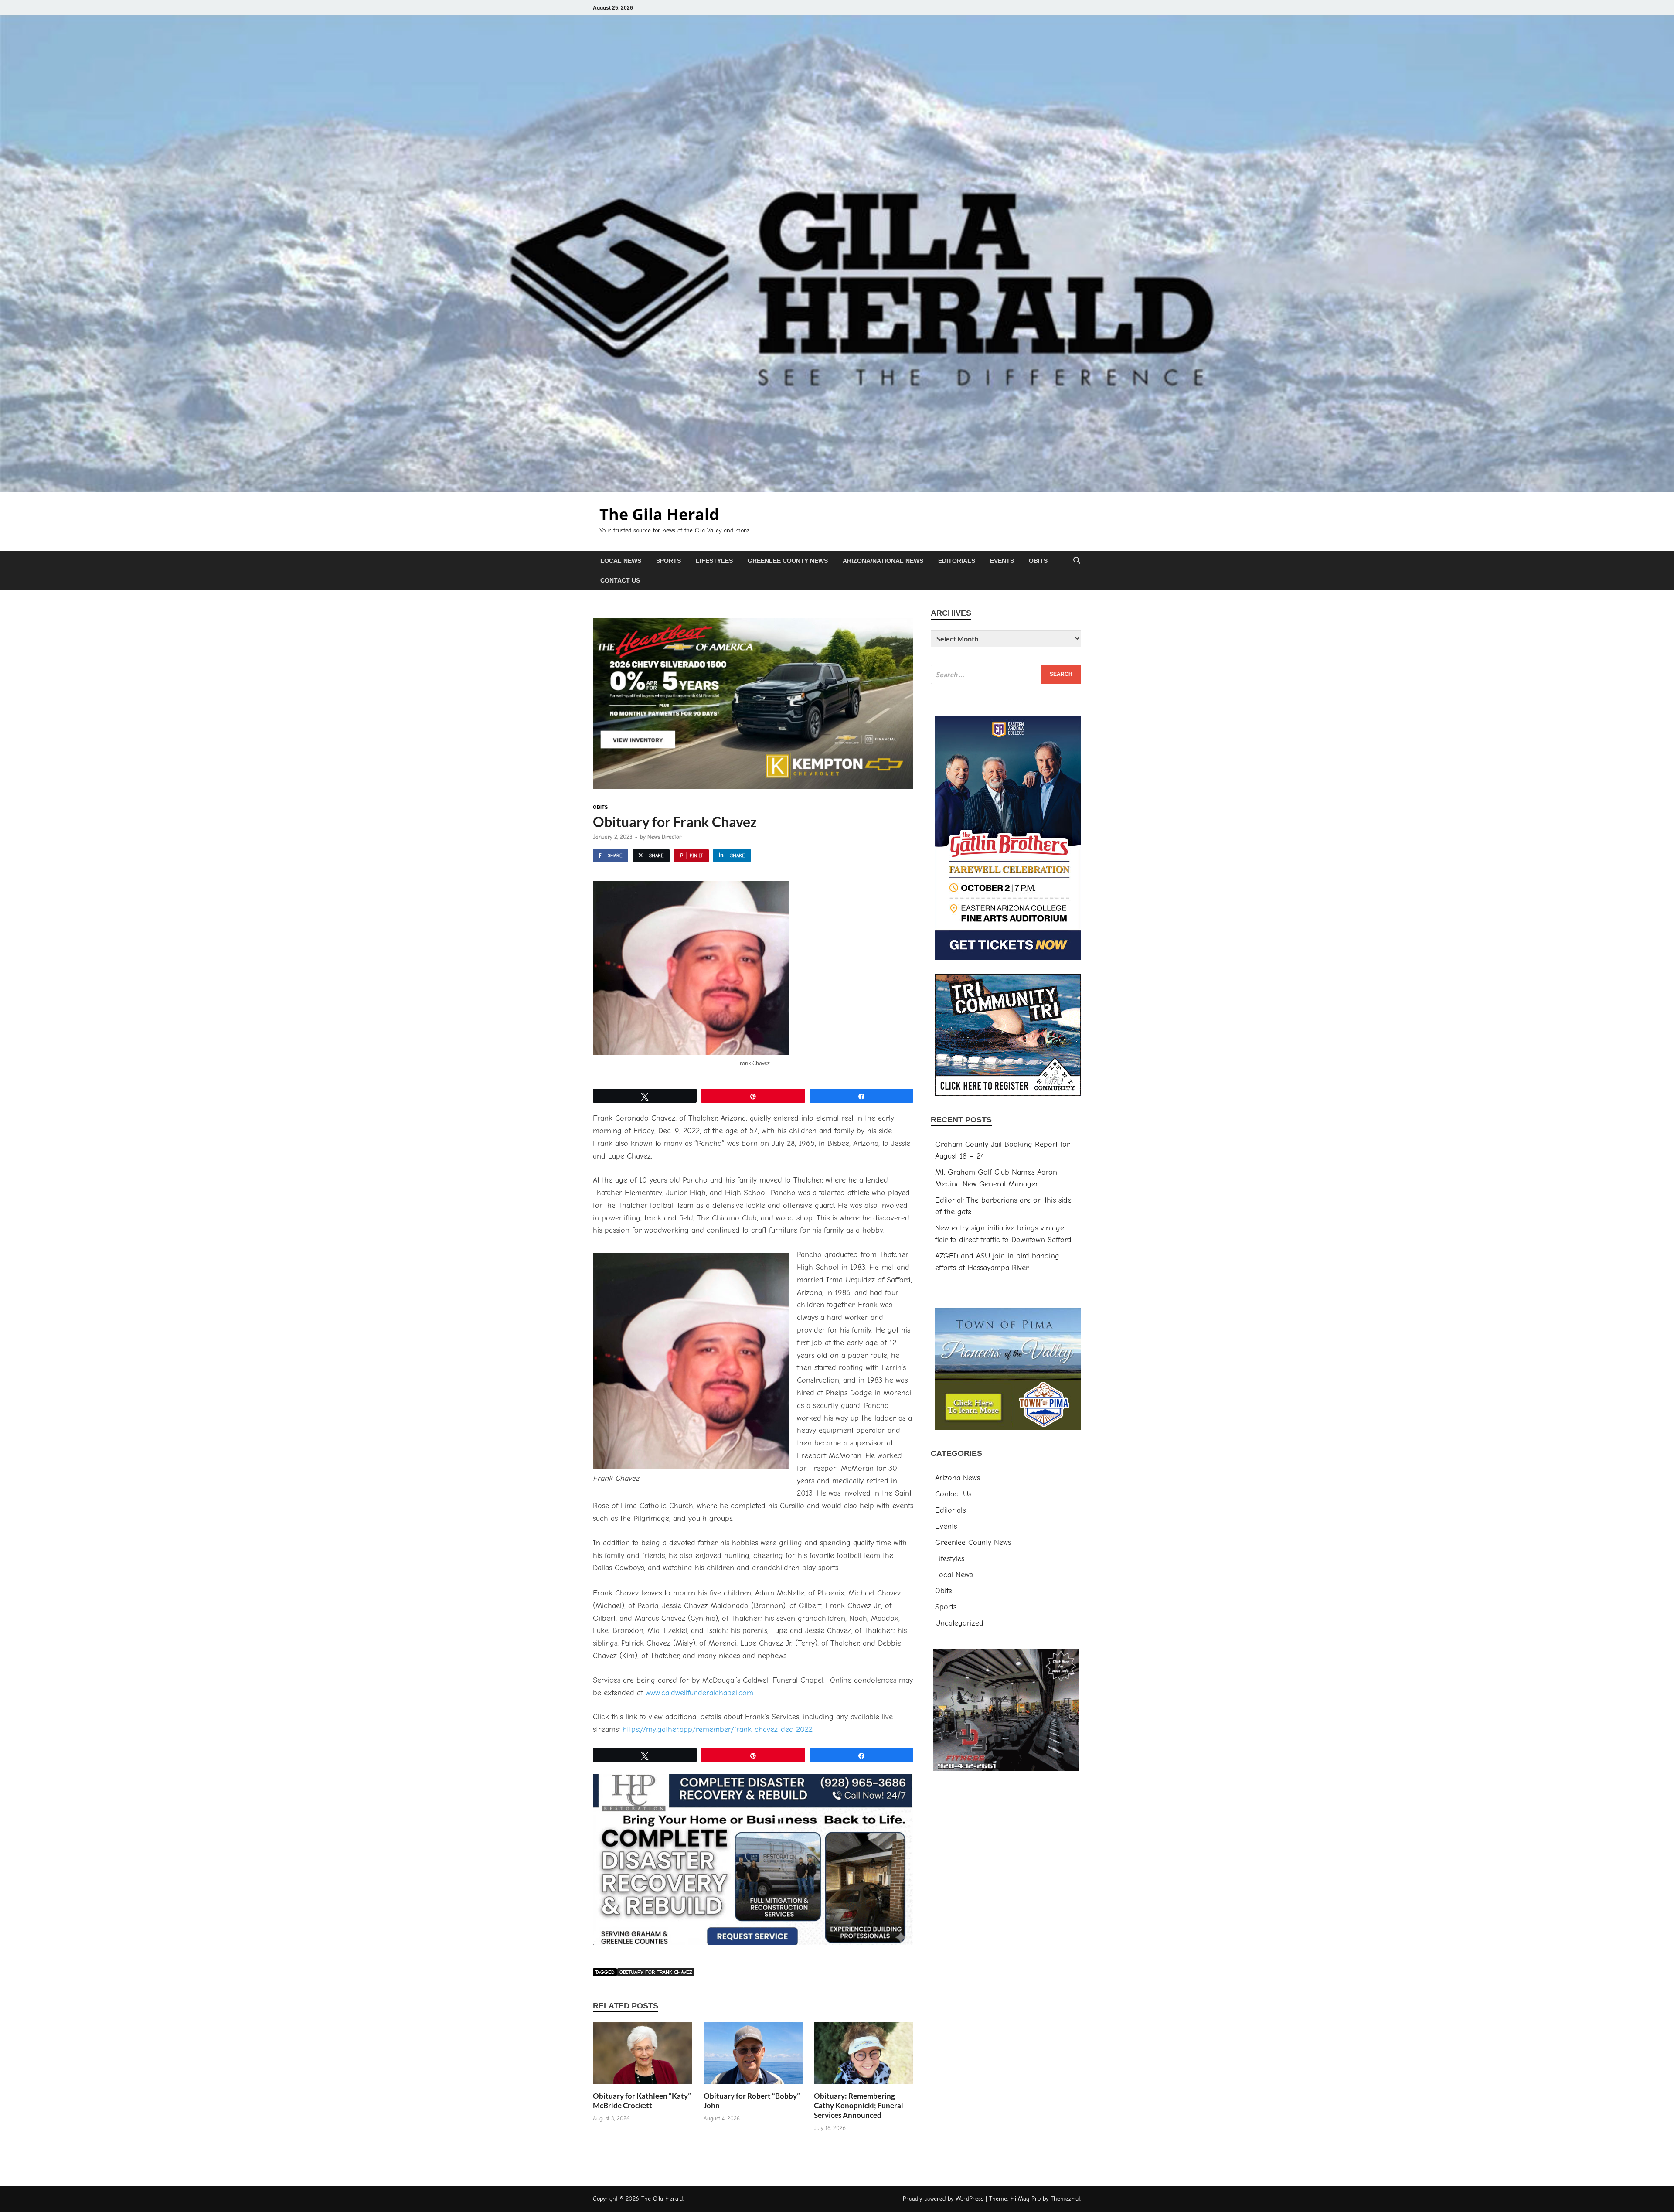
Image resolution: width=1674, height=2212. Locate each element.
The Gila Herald (659, 514)
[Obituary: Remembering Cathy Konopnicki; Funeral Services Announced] (864, 2057)
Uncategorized (959, 1623)
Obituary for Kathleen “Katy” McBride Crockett (642, 2101)
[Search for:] (1006, 674)
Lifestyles (714, 561)
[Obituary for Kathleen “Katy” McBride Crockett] (643, 2057)
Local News (621, 561)
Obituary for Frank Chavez (656, 1972)
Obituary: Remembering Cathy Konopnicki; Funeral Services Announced (859, 2105)
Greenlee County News (788, 561)
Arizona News (958, 1478)
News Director (664, 837)
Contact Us (620, 580)
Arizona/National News (883, 561)
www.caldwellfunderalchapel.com (699, 1693)
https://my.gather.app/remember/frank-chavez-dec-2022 (718, 1730)
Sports (669, 561)
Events (1002, 561)
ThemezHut (1065, 2199)
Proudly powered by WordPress (943, 2199)
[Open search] (1077, 561)
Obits (1038, 561)
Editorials (957, 561)
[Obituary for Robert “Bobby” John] (753, 2057)
